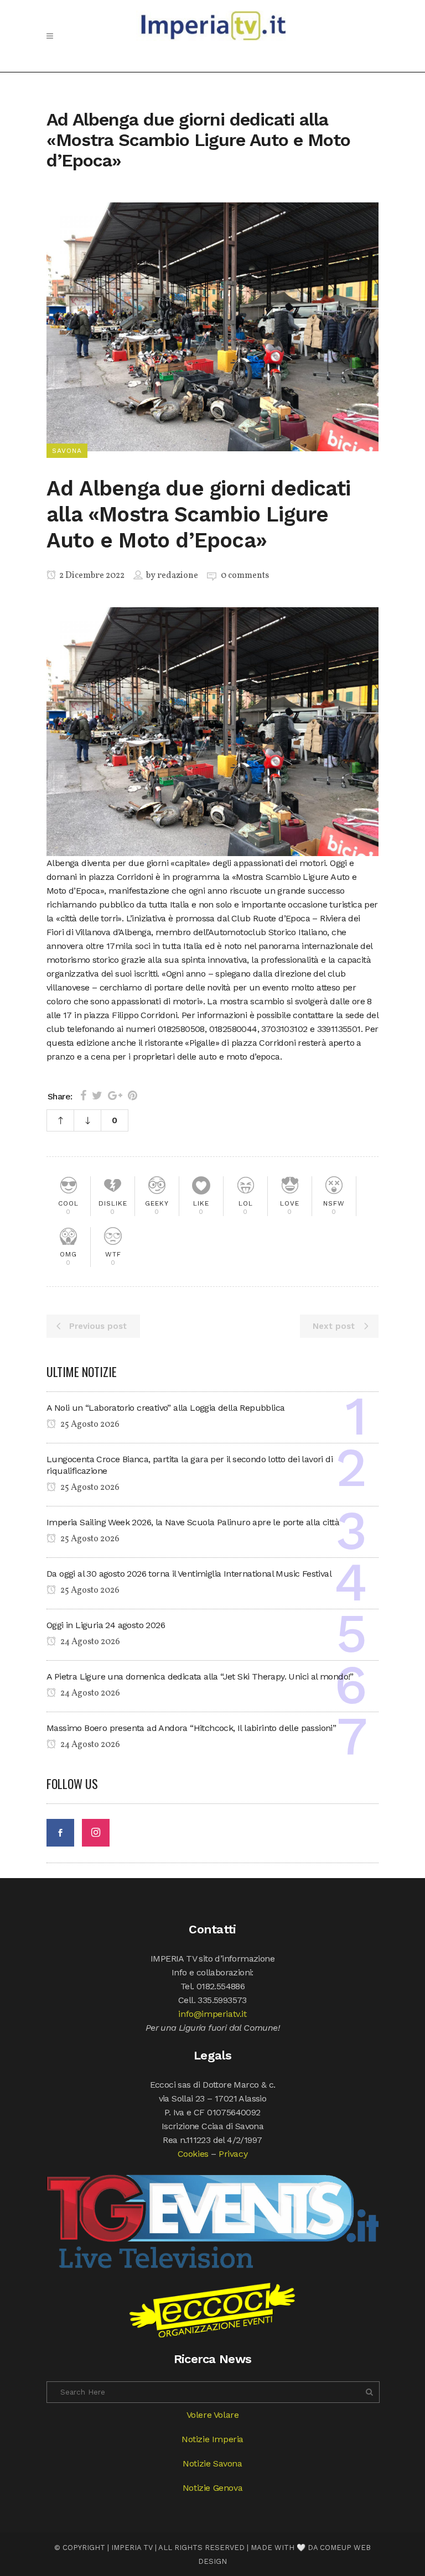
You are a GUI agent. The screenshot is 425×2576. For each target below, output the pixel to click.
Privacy (233, 2154)
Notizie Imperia (212, 2439)
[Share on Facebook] (83, 1096)
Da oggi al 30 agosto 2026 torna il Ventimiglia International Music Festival (189, 1574)
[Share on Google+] (115, 1096)
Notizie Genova (212, 2488)
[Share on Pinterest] (133, 1096)
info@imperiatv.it (212, 2014)
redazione (178, 576)
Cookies (193, 2154)
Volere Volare (213, 2415)
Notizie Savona (212, 2463)
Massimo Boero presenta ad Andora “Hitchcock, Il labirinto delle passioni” (191, 1728)
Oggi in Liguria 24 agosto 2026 (106, 1625)
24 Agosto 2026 (89, 1642)
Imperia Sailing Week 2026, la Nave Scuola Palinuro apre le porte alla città (193, 1522)
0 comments (245, 576)
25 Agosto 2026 (89, 1425)
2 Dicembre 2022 (91, 576)
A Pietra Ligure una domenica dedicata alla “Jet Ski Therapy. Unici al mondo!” (200, 1677)
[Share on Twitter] (97, 1096)
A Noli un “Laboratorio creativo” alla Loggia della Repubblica (165, 1408)
